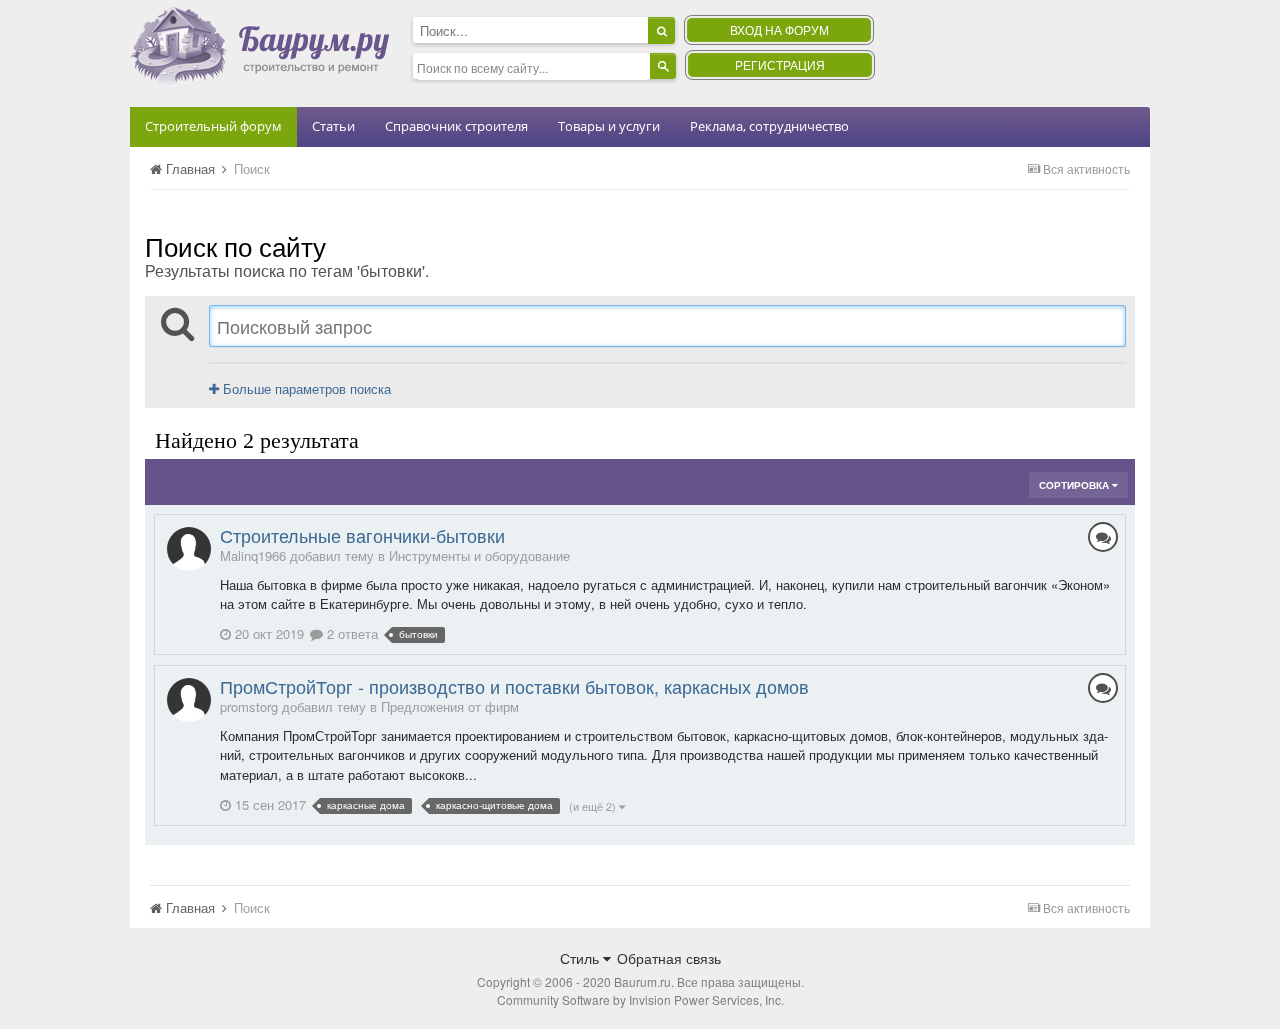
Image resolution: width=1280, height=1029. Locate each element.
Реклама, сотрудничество (769, 126)
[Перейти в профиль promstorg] (189, 700)
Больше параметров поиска (305, 388)
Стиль (581, 958)
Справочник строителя (456, 126)
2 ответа (350, 633)
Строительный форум (213, 126)
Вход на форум (779, 29)
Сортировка (1075, 485)
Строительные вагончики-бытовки (362, 535)
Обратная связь (669, 958)
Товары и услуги (609, 126)
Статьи (333, 126)
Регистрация (780, 64)
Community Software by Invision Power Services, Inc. (640, 999)
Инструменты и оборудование (479, 555)
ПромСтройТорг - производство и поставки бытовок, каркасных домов (514, 686)
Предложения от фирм (450, 706)
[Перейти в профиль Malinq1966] (189, 549)
